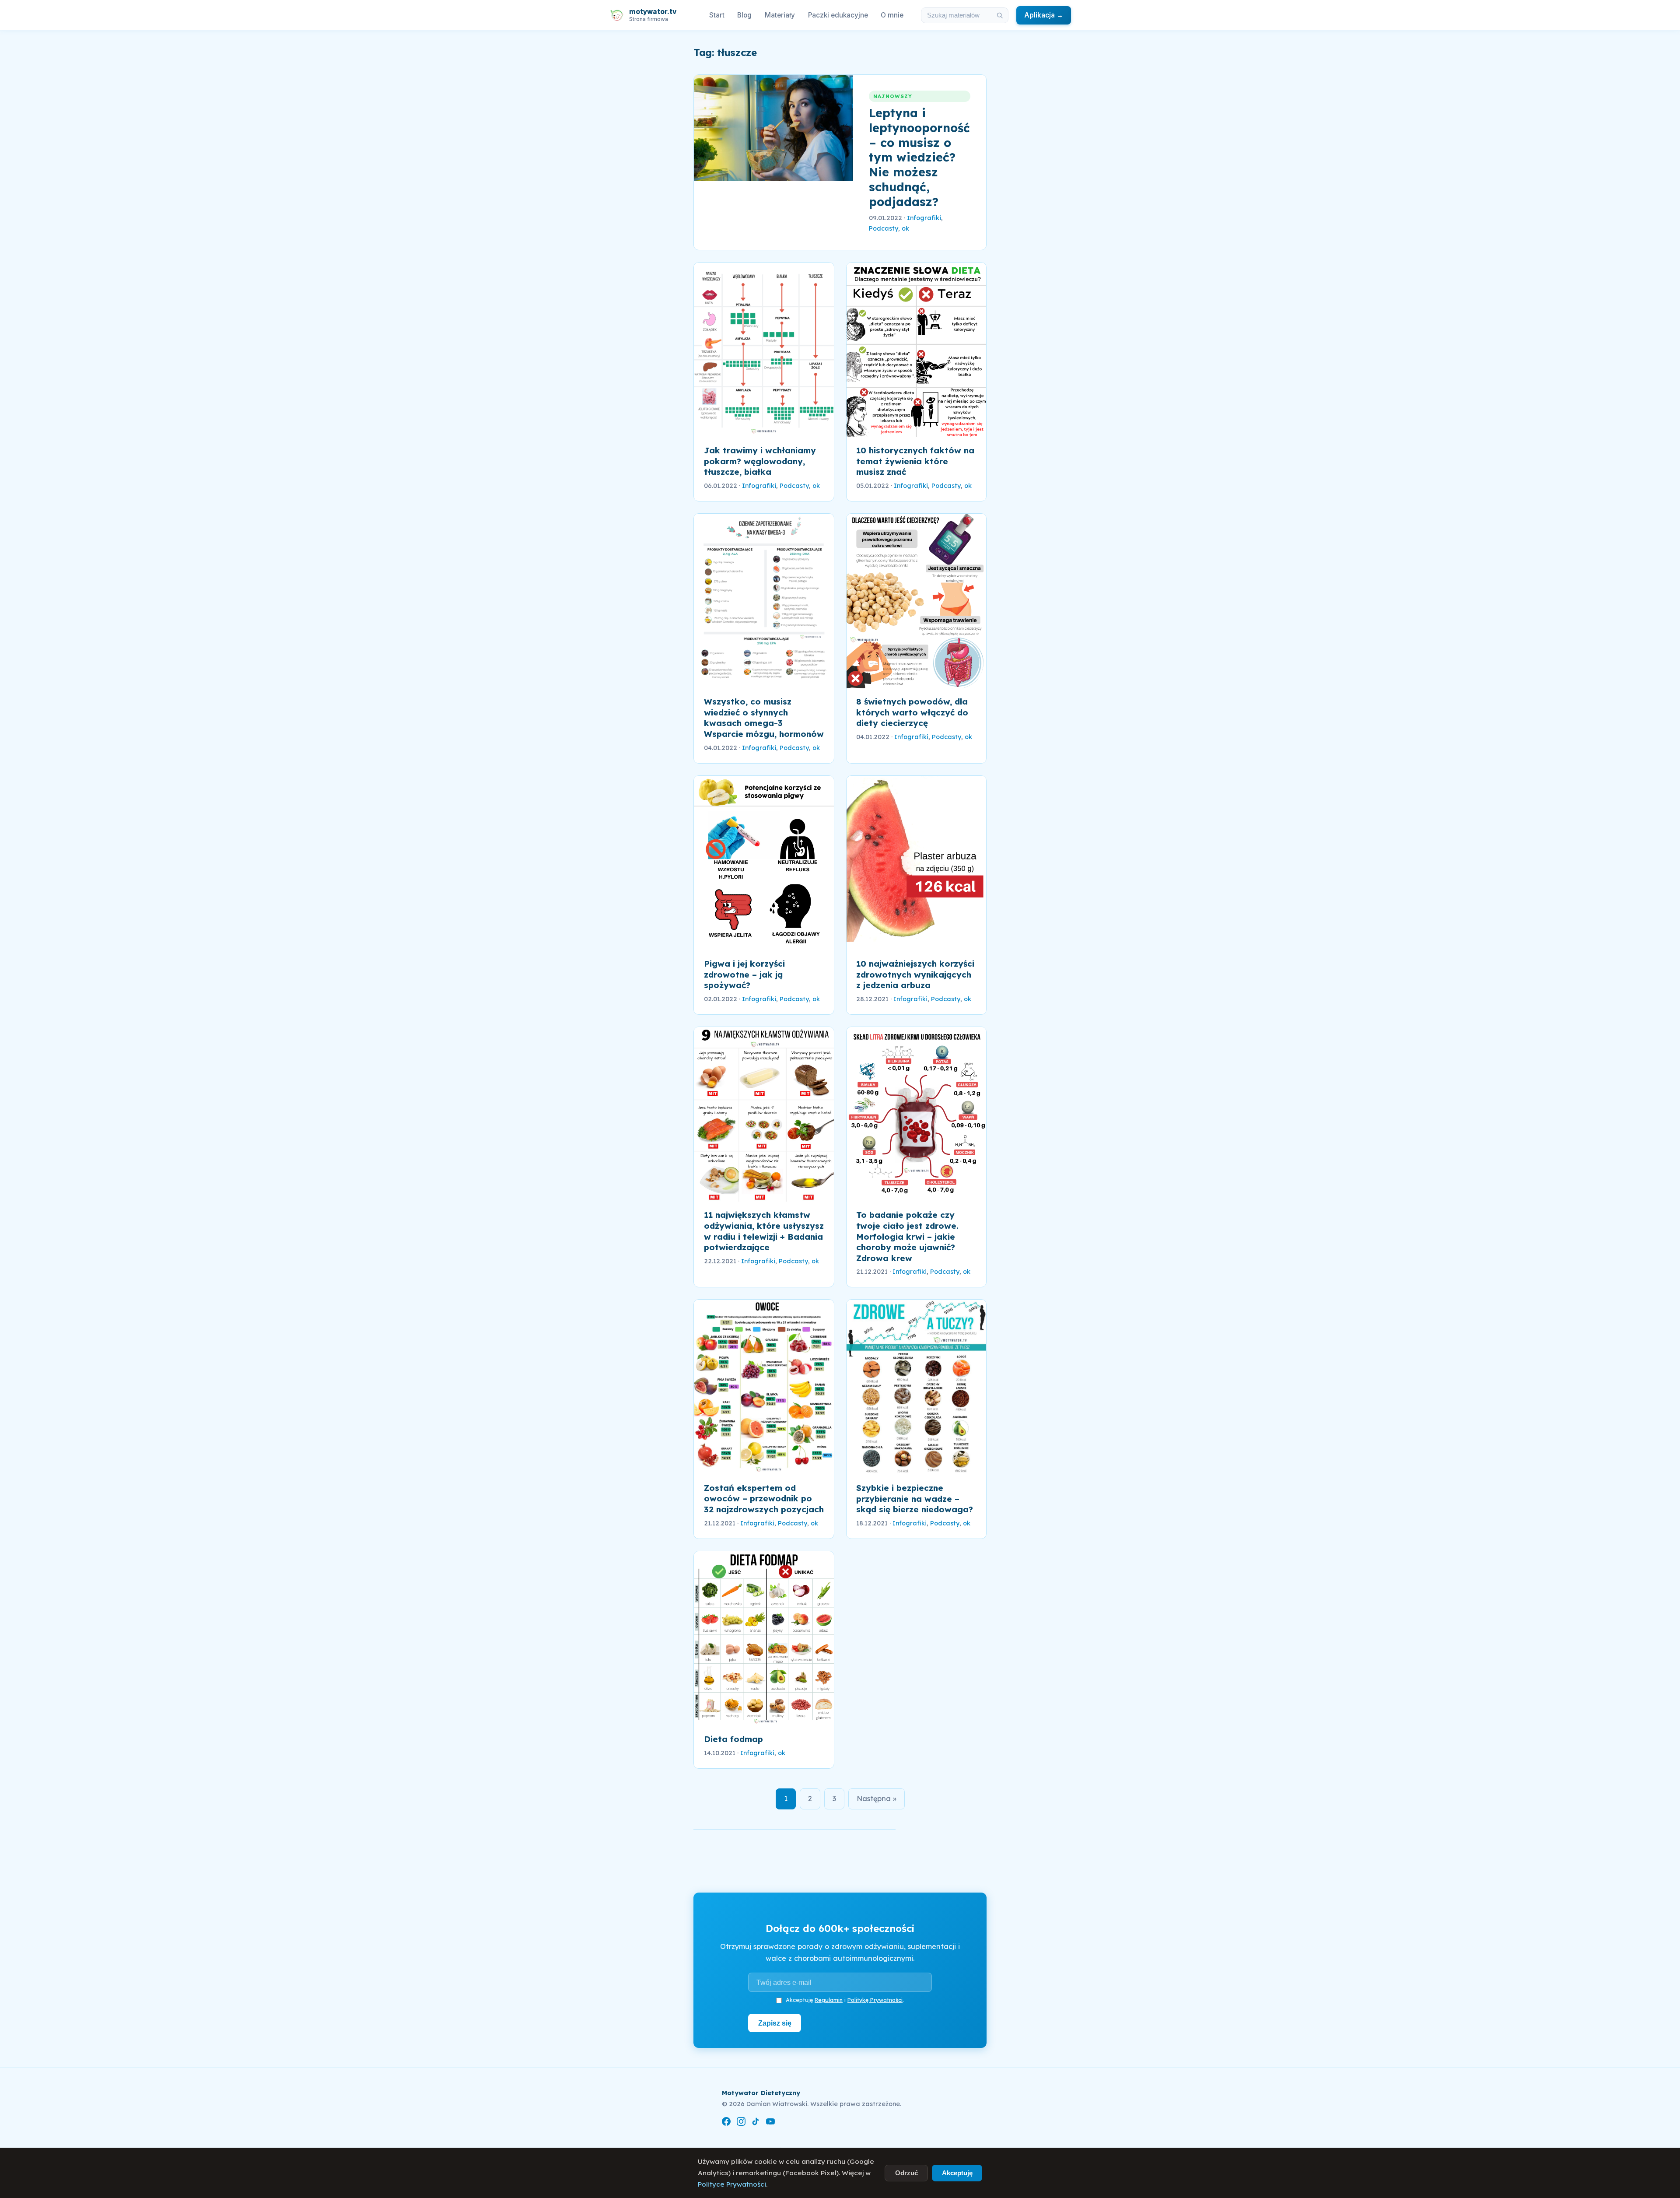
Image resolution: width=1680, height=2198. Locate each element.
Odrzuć (906, 2173)
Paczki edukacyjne (838, 15)
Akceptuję (957, 2173)
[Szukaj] (1000, 15)
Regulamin (829, 2000)
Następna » (877, 1798)
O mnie (892, 15)
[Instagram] (741, 2123)
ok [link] (905, 228)
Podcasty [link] (884, 228)
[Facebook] (726, 2123)
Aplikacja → (1044, 15)
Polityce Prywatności (732, 2184)
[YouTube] (770, 2123)
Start (717, 15)
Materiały (780, 15)
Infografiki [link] (924, 218)
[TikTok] (756, 2123)
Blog (744, 15)
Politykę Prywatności (875, 2000)
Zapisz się (775, 2023)
